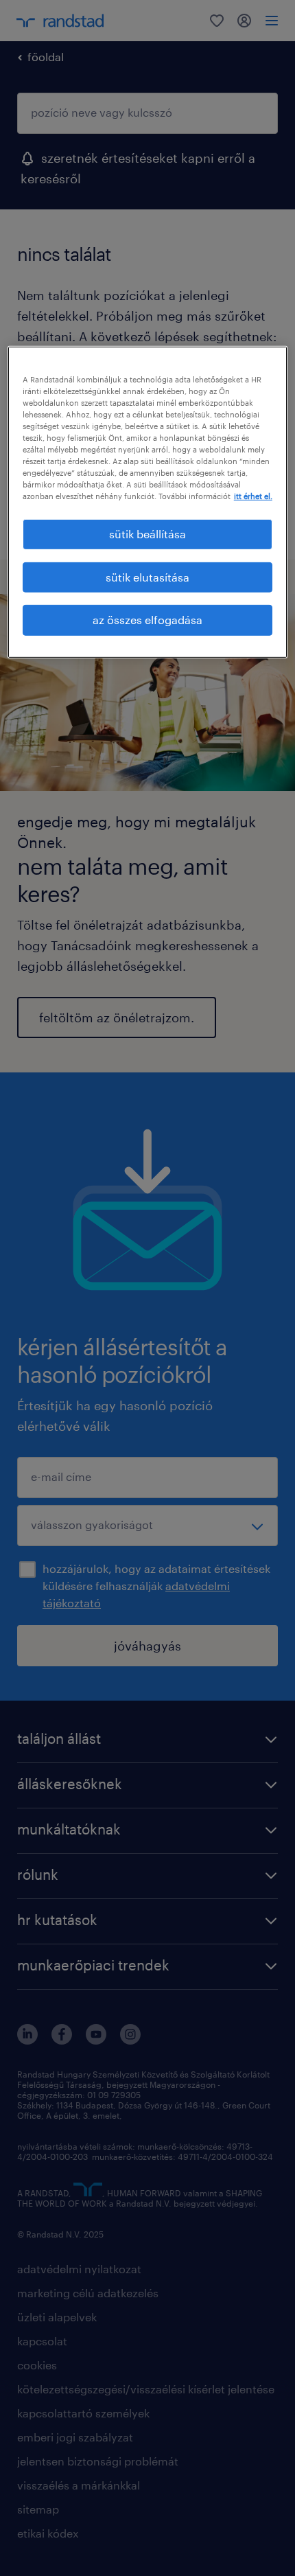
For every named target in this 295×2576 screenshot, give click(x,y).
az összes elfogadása (147, 620)
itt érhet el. (253, 496)
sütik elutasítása (147, 577)
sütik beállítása (147, 534)
